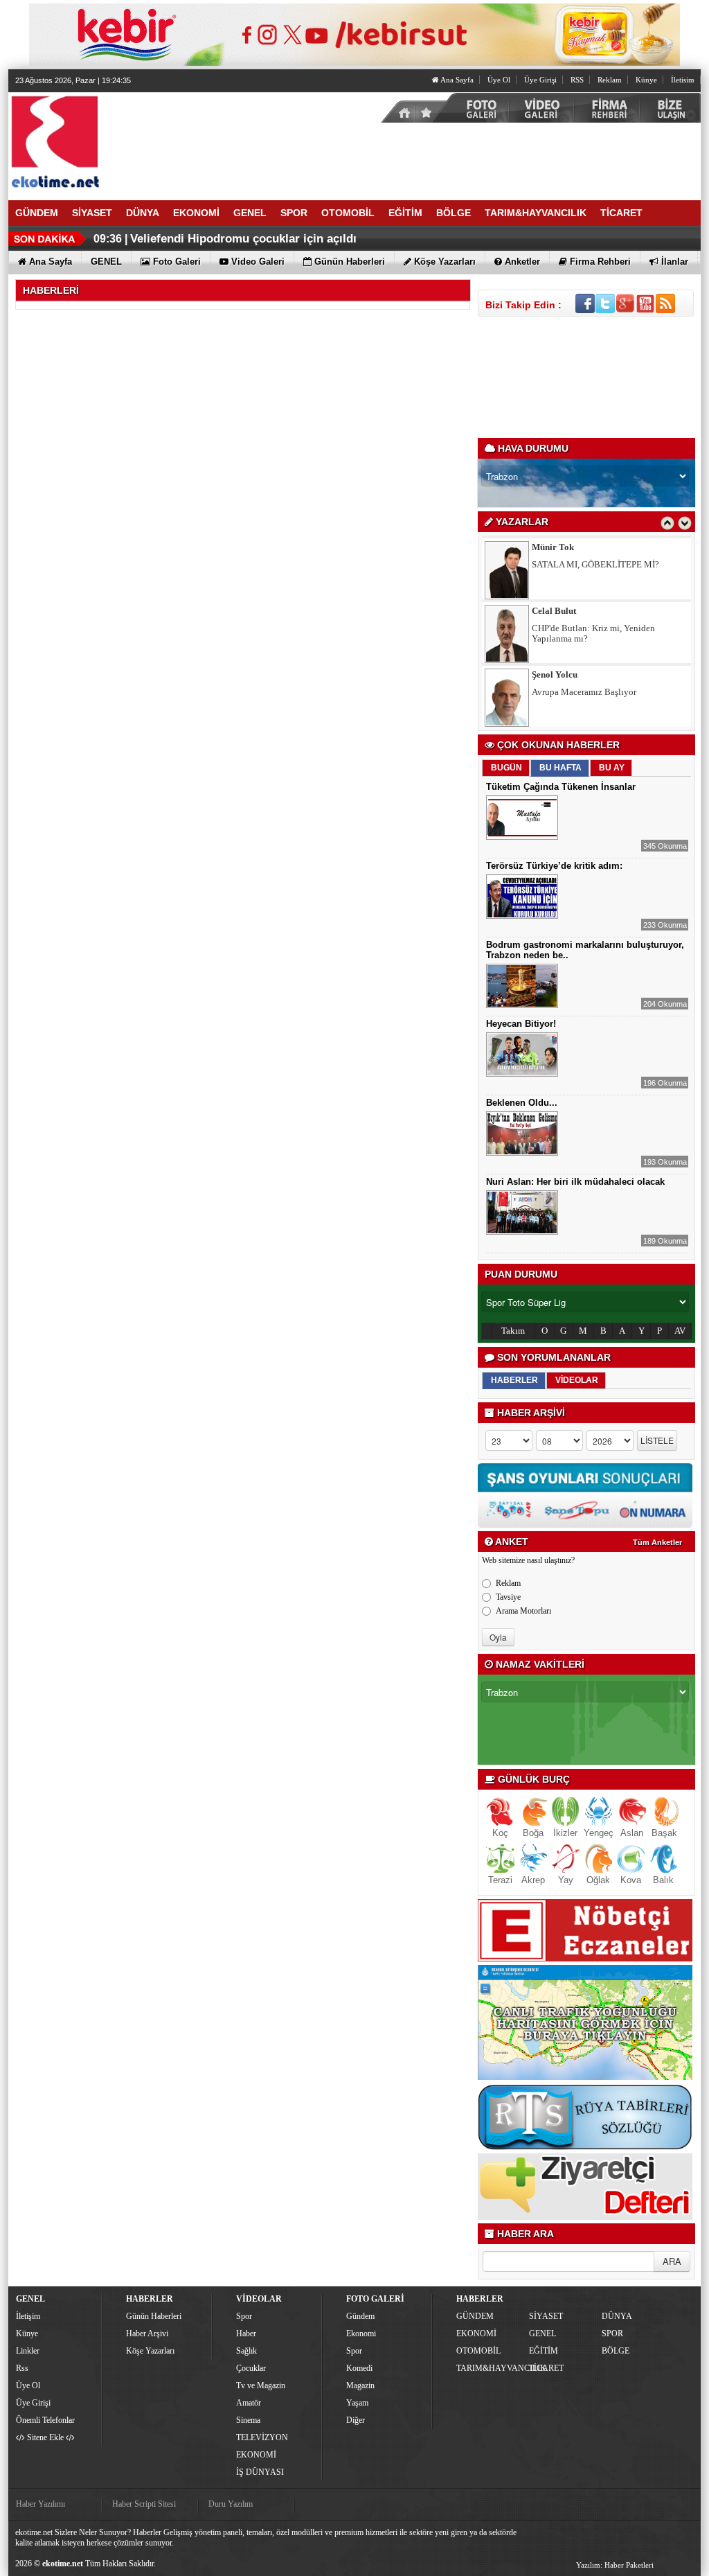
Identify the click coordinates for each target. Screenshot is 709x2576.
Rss (22, 2368)
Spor (244, 2316)
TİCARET (546, 2368)
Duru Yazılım (231, 2504)
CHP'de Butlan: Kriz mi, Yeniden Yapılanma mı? (593, 570)
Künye (646, 80)
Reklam (610, 80)
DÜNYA (617, 2316)
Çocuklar (251, 2368)
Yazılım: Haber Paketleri (615, 2565)
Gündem (360, 2316)
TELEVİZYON (262, 2437)
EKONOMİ (256, 2455)
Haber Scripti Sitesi (144, 2504)
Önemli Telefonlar (45, 2420)
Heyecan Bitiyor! (521, 1024)
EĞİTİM (544, 2351)
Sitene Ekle (45, 2437)
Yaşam (357, 2403)
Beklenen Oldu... (522, 1103)
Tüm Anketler (657, 1542)
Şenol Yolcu (555, 611)
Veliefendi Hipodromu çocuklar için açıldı (243, 239)
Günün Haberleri (154, 2316)
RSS (577, 80)
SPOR (612, 2334)
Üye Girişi (540, 80)
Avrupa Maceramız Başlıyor (584, 628)
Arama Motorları (523, 1611)
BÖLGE (616, 2351)
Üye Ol (499, 80)
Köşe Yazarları (150, 2351)
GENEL (542, 2334)
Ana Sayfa (456, 80)
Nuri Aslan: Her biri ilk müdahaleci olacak (575, 1182)
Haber (246, 2334)
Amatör (249, 2403)
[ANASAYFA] (161, 141)
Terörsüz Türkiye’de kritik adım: (554, 866)
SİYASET (546, 2316)
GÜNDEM (475, 2316)
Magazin (360, 2385)
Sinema (248, 2420)
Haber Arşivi (147, 2334)
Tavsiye (508, 1597)
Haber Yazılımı (41, 2504)
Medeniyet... (555, 692)
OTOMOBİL (478, 2351)
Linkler (28, 2351)
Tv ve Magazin (261, 2385)
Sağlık (246, 2351)
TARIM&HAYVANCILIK (491, 2368)
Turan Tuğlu (556, 674)
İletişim (28, 2316)
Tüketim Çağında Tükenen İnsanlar (561, 787)
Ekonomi (361, 2334)
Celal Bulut (554, 547)
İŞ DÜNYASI (260, 2472)
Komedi (359, 2368)
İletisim (683, 80)
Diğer (356, 2420)
